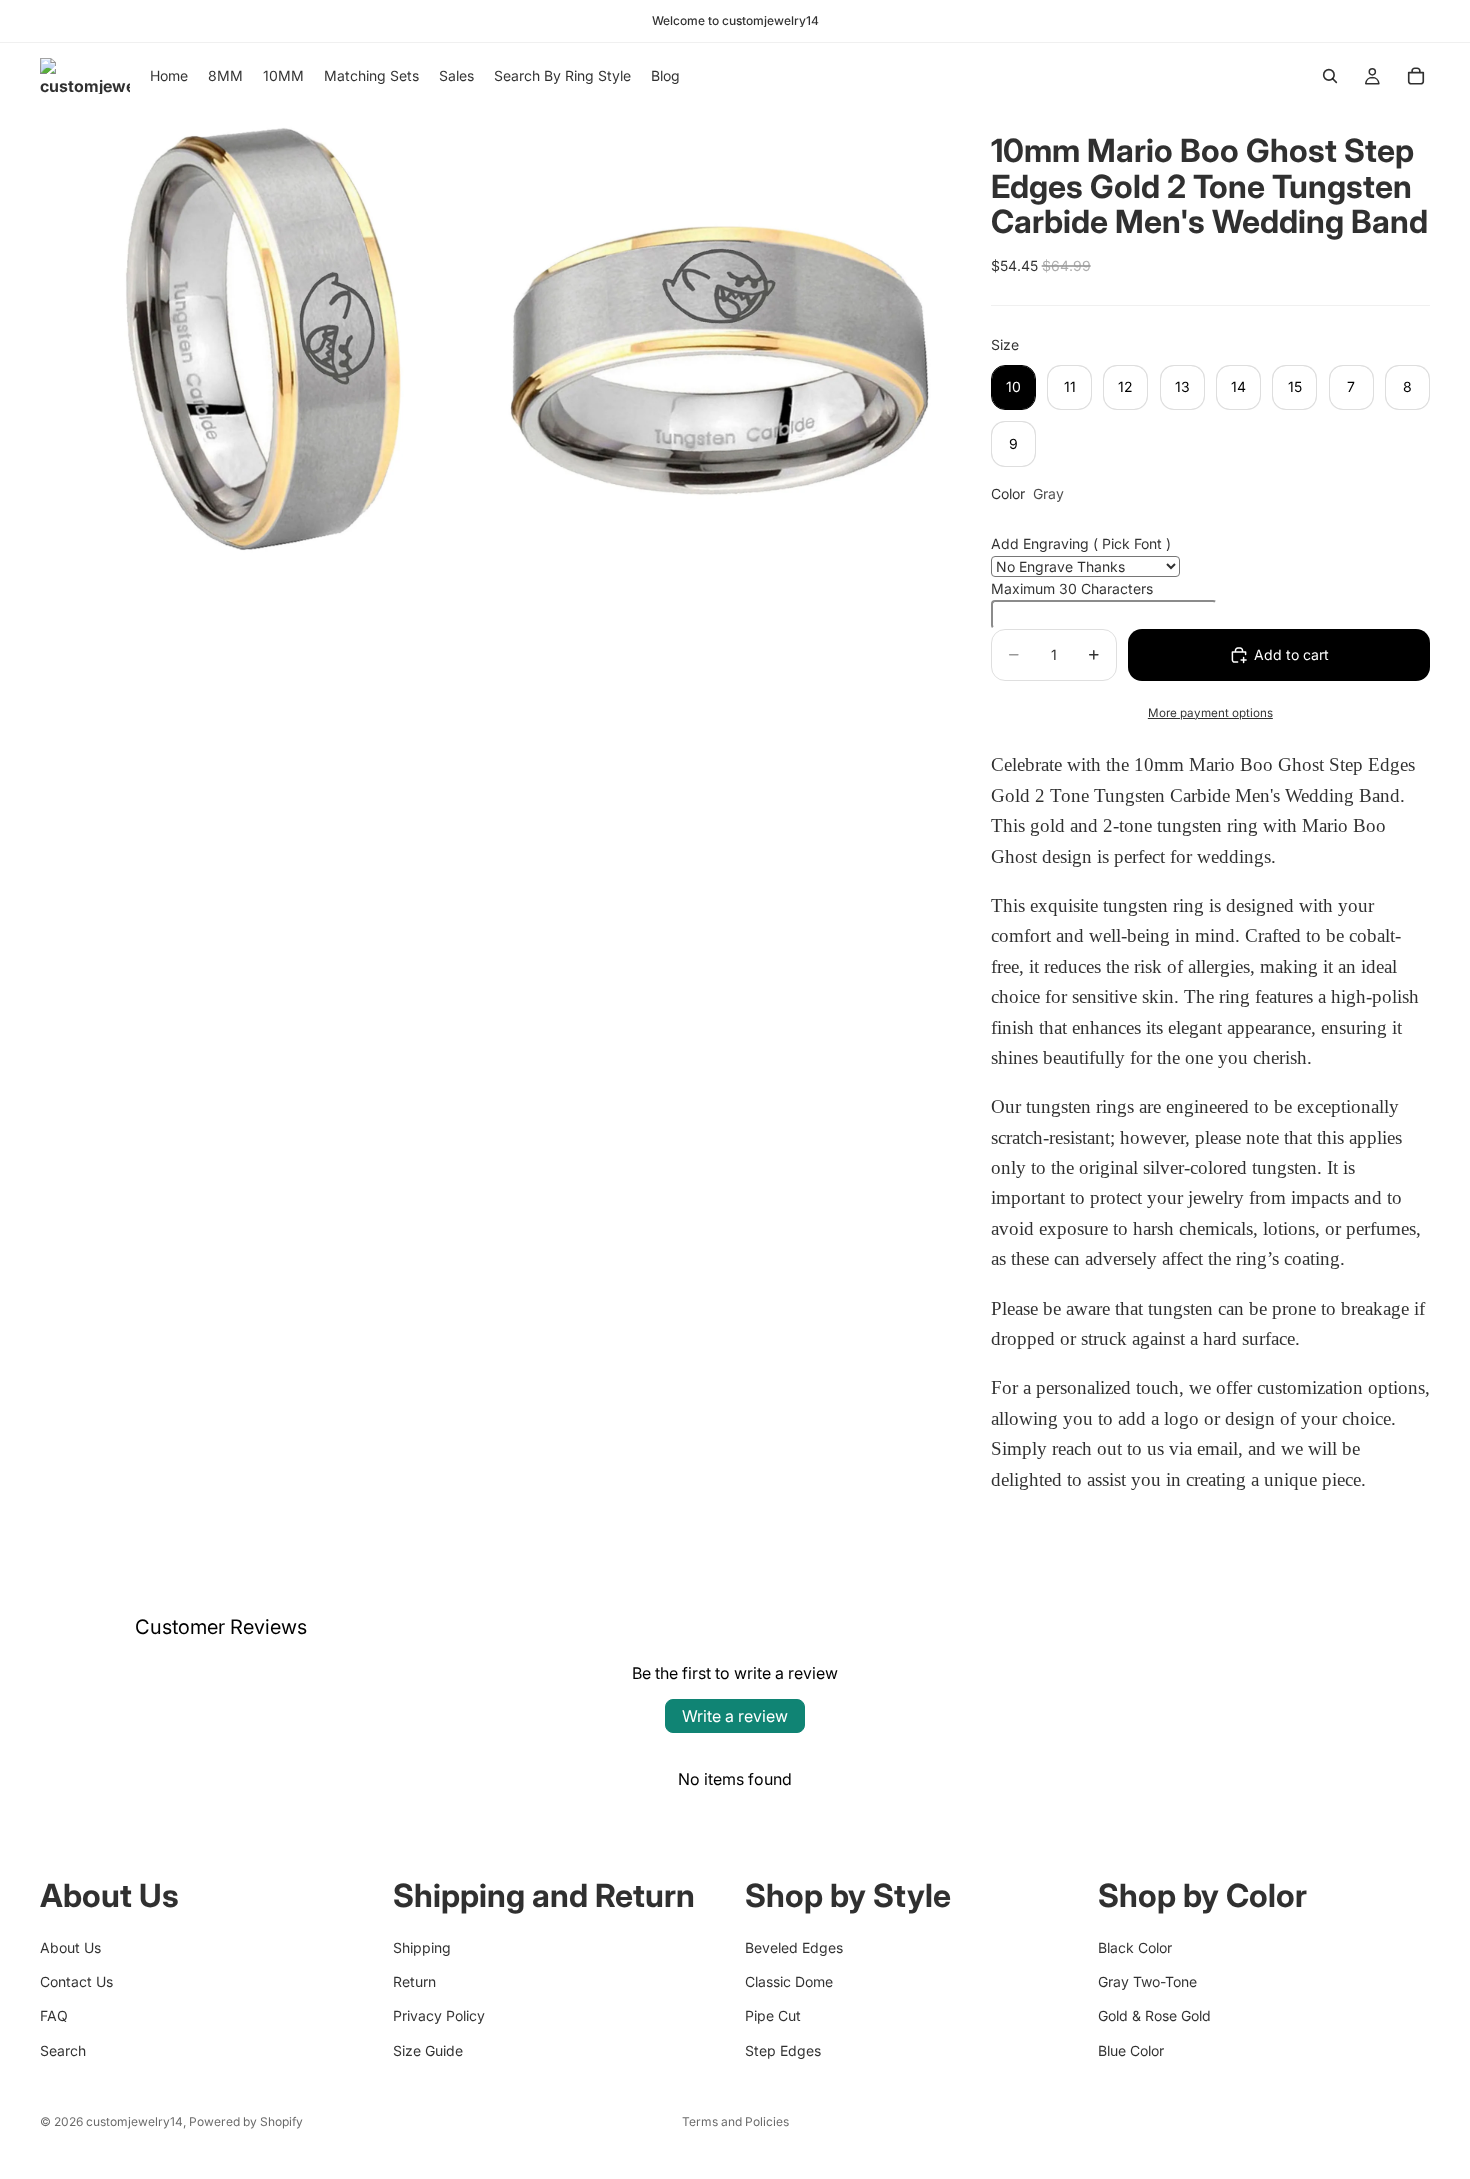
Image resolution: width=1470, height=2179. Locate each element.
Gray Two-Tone (1147, 1981)
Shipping (422, 1947)
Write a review (735, 1716)
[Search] (1330, 76)
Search (63, 2050)
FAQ (54, 2015)
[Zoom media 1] (265, 334)
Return (414, 1981)
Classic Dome (789, 1981)
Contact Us (76, 1981)
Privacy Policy (439, 2015)
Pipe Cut (773, 2015)
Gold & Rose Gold (1154, 2015)
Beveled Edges (794, 1947)
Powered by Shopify (246, 2121)
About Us (70, 1947)
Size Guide (428, 2050)
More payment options (1210, 713)
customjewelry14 (134, 2121)
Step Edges (783, 2050)
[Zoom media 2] (718, 334)
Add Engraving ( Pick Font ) (1081, 543)
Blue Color (1131, 2050)
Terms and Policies (735, 2121)
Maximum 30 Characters (1072, 588)
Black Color (1135, 1947)
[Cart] (1416, 76)
